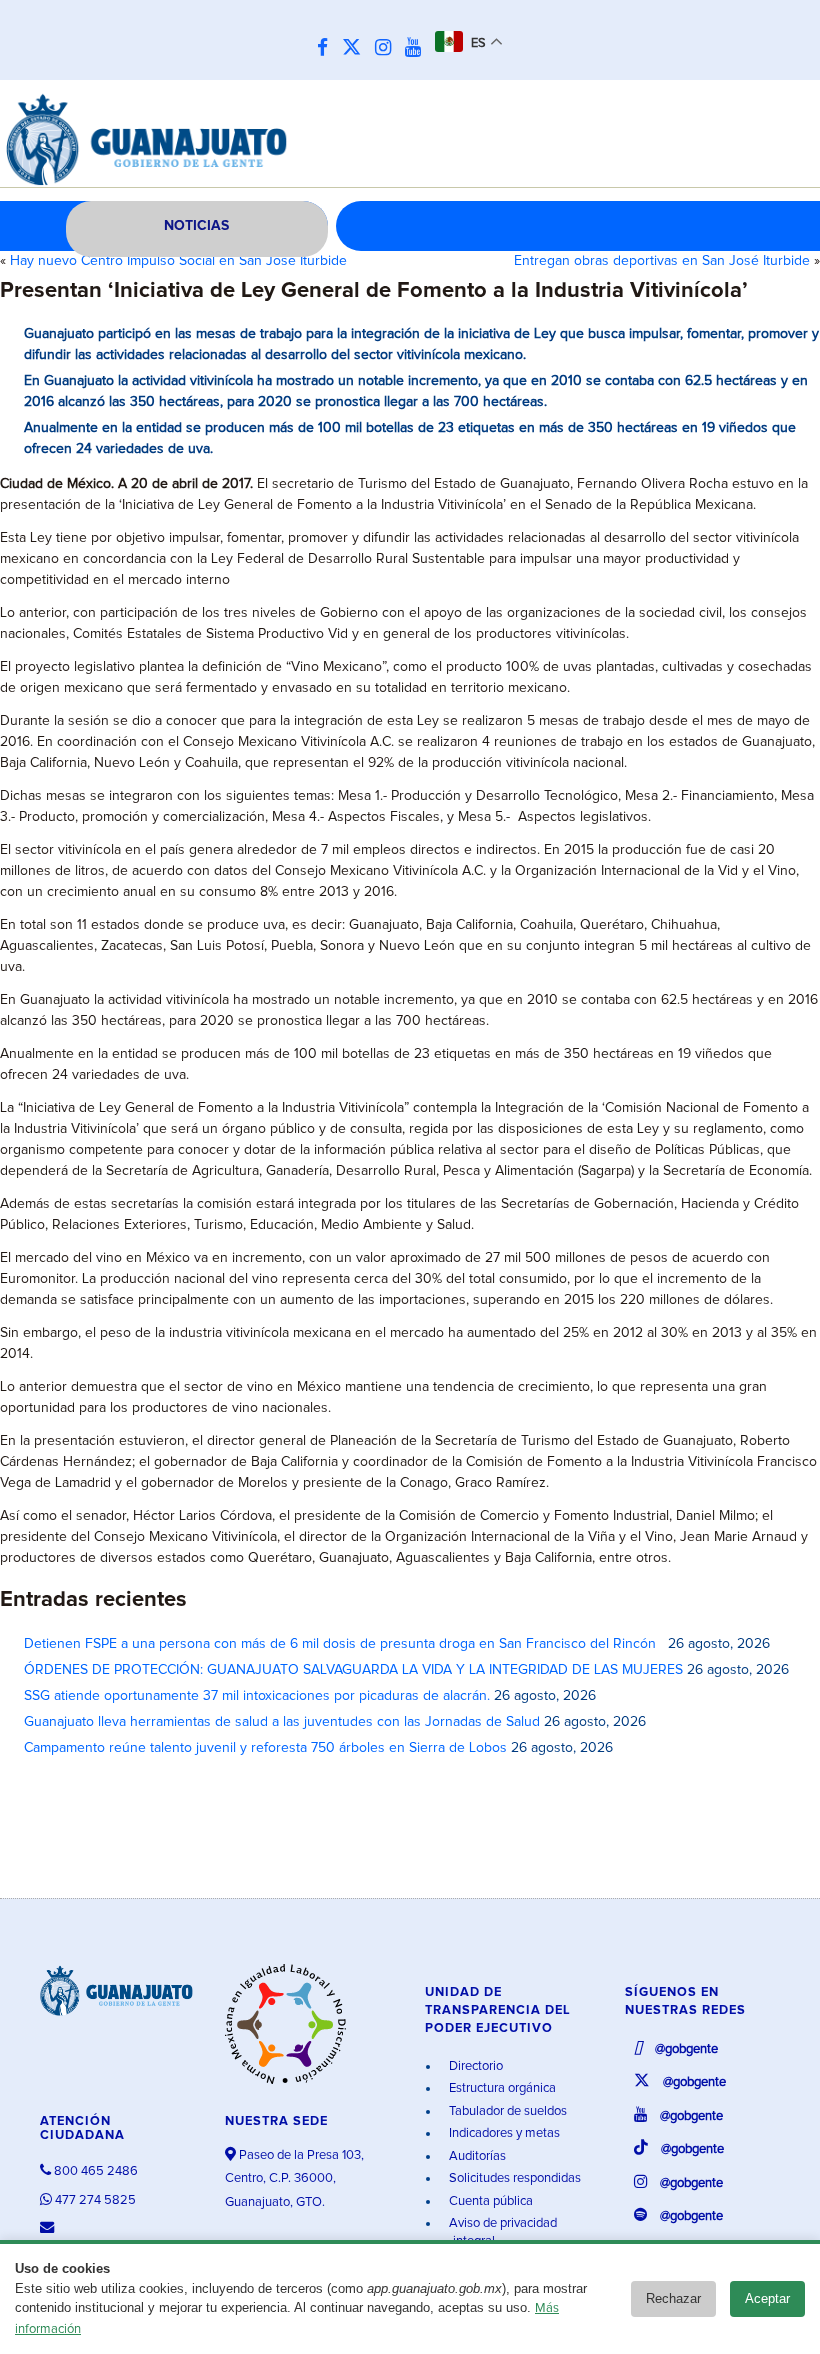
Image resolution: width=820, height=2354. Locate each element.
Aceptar (767, 2298)
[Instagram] (388, 48)
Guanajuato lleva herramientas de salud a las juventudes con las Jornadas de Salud (282, 1722)
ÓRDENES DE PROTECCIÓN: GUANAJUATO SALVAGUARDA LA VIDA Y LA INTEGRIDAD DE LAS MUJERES (353, 1670)
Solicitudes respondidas (513, 2178)
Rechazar (673, 2298)
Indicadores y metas (503, 2133)
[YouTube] (418, 48)
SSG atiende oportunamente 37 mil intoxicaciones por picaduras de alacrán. (257, 1696)
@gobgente (685, 2049)
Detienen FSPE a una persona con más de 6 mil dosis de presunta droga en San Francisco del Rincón (344, 1644)
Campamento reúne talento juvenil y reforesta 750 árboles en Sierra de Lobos (265, 1748)
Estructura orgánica (501, 2088)
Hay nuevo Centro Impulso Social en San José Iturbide (178, 261)
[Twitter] (356, 48)
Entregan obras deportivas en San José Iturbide (662, 261)
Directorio (474, 2066)
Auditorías (476, 2156)
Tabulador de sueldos (506, 2111)
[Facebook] (327, 48)
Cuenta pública (489, 2201)
